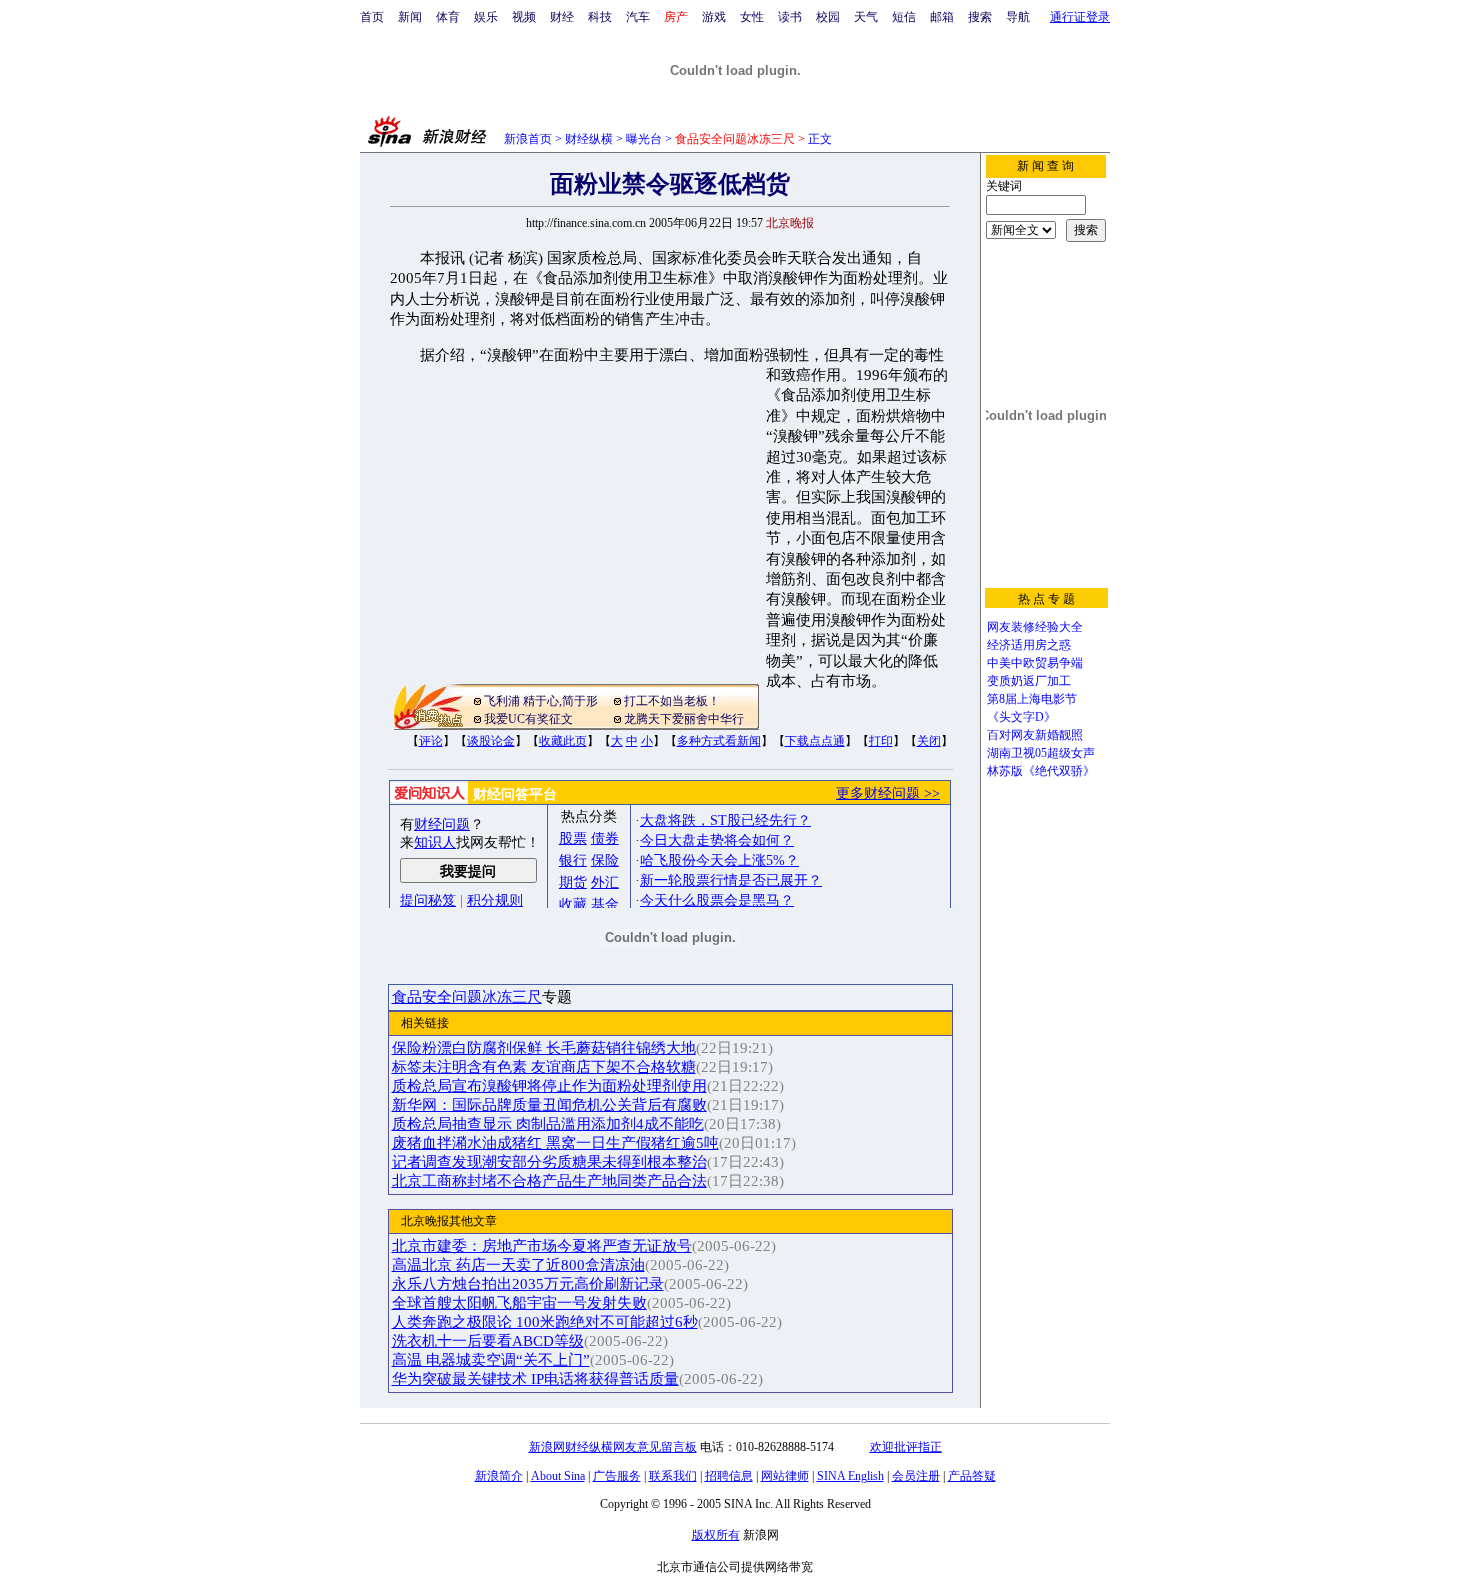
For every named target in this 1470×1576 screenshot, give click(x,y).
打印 (881, 741)
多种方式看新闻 (719, 741)
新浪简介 (499, 1476)
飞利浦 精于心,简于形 (541, 701)
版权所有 (716, 1535)
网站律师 (785, 1476)
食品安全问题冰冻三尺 (467, 997)
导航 (1018, 17)
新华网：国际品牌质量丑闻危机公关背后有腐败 (549, 1105)
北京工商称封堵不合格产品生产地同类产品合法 (549, 1181)
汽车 (638, 17)
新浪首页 (528, 139)
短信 (904, 17)
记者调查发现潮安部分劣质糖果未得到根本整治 (549, 1162)
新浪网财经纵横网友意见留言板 (613, 1447)
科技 (600, 17)
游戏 (714, 17)
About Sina (558, 1476)
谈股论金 (491, 741)
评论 (431, 741)
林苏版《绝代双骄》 (1041, 771)
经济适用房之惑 (1029, 645)
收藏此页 (563, 741)
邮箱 (942, 17)
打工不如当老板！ (672, 701)
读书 (790, 17)
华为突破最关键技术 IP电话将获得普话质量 (535, 1379)
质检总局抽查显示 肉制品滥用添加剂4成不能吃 (548, 1124)
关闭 (929, 741)
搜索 (980, 17)
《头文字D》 (1021, 717)
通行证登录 (1080, 17)
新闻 (410, 17)
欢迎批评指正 (906, 1447)
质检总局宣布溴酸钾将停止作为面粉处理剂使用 (549, 1086)
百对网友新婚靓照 (1035, 735)
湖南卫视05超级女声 (1041, 753)
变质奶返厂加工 (1029, 681)
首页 (372, 17)
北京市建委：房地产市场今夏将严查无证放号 (542, 1246)
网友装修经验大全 (1035, 627)
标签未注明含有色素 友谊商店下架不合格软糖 (544, 1067)
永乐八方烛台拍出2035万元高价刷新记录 (528, 1284)
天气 (866, 17)
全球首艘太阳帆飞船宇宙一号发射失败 (519, 1303)
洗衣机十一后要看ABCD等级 (488, 1341)
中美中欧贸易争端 (1035, 663)
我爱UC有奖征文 (528, 719)
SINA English (850, 1476)
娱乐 (486, 17)
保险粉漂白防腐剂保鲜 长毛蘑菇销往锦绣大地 (544, 1048)
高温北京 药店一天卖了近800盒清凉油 (518, 1265)
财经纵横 (589, 139)
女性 (752, 17)
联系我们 (673, 1476)
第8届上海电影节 (1032, 699)
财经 (562, 17)
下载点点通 (815, 741)
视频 (524, 17)
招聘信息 (729, 1476)
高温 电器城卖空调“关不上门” (491, 1360)
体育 (448, 17)
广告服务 (617, 1476)
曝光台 (644, 139)
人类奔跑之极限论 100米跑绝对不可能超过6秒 (545, 1322)
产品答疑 (972, 1476)
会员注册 (916, 1476)
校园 (828, 17)
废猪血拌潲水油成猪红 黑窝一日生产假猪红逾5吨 (555, 1143)
